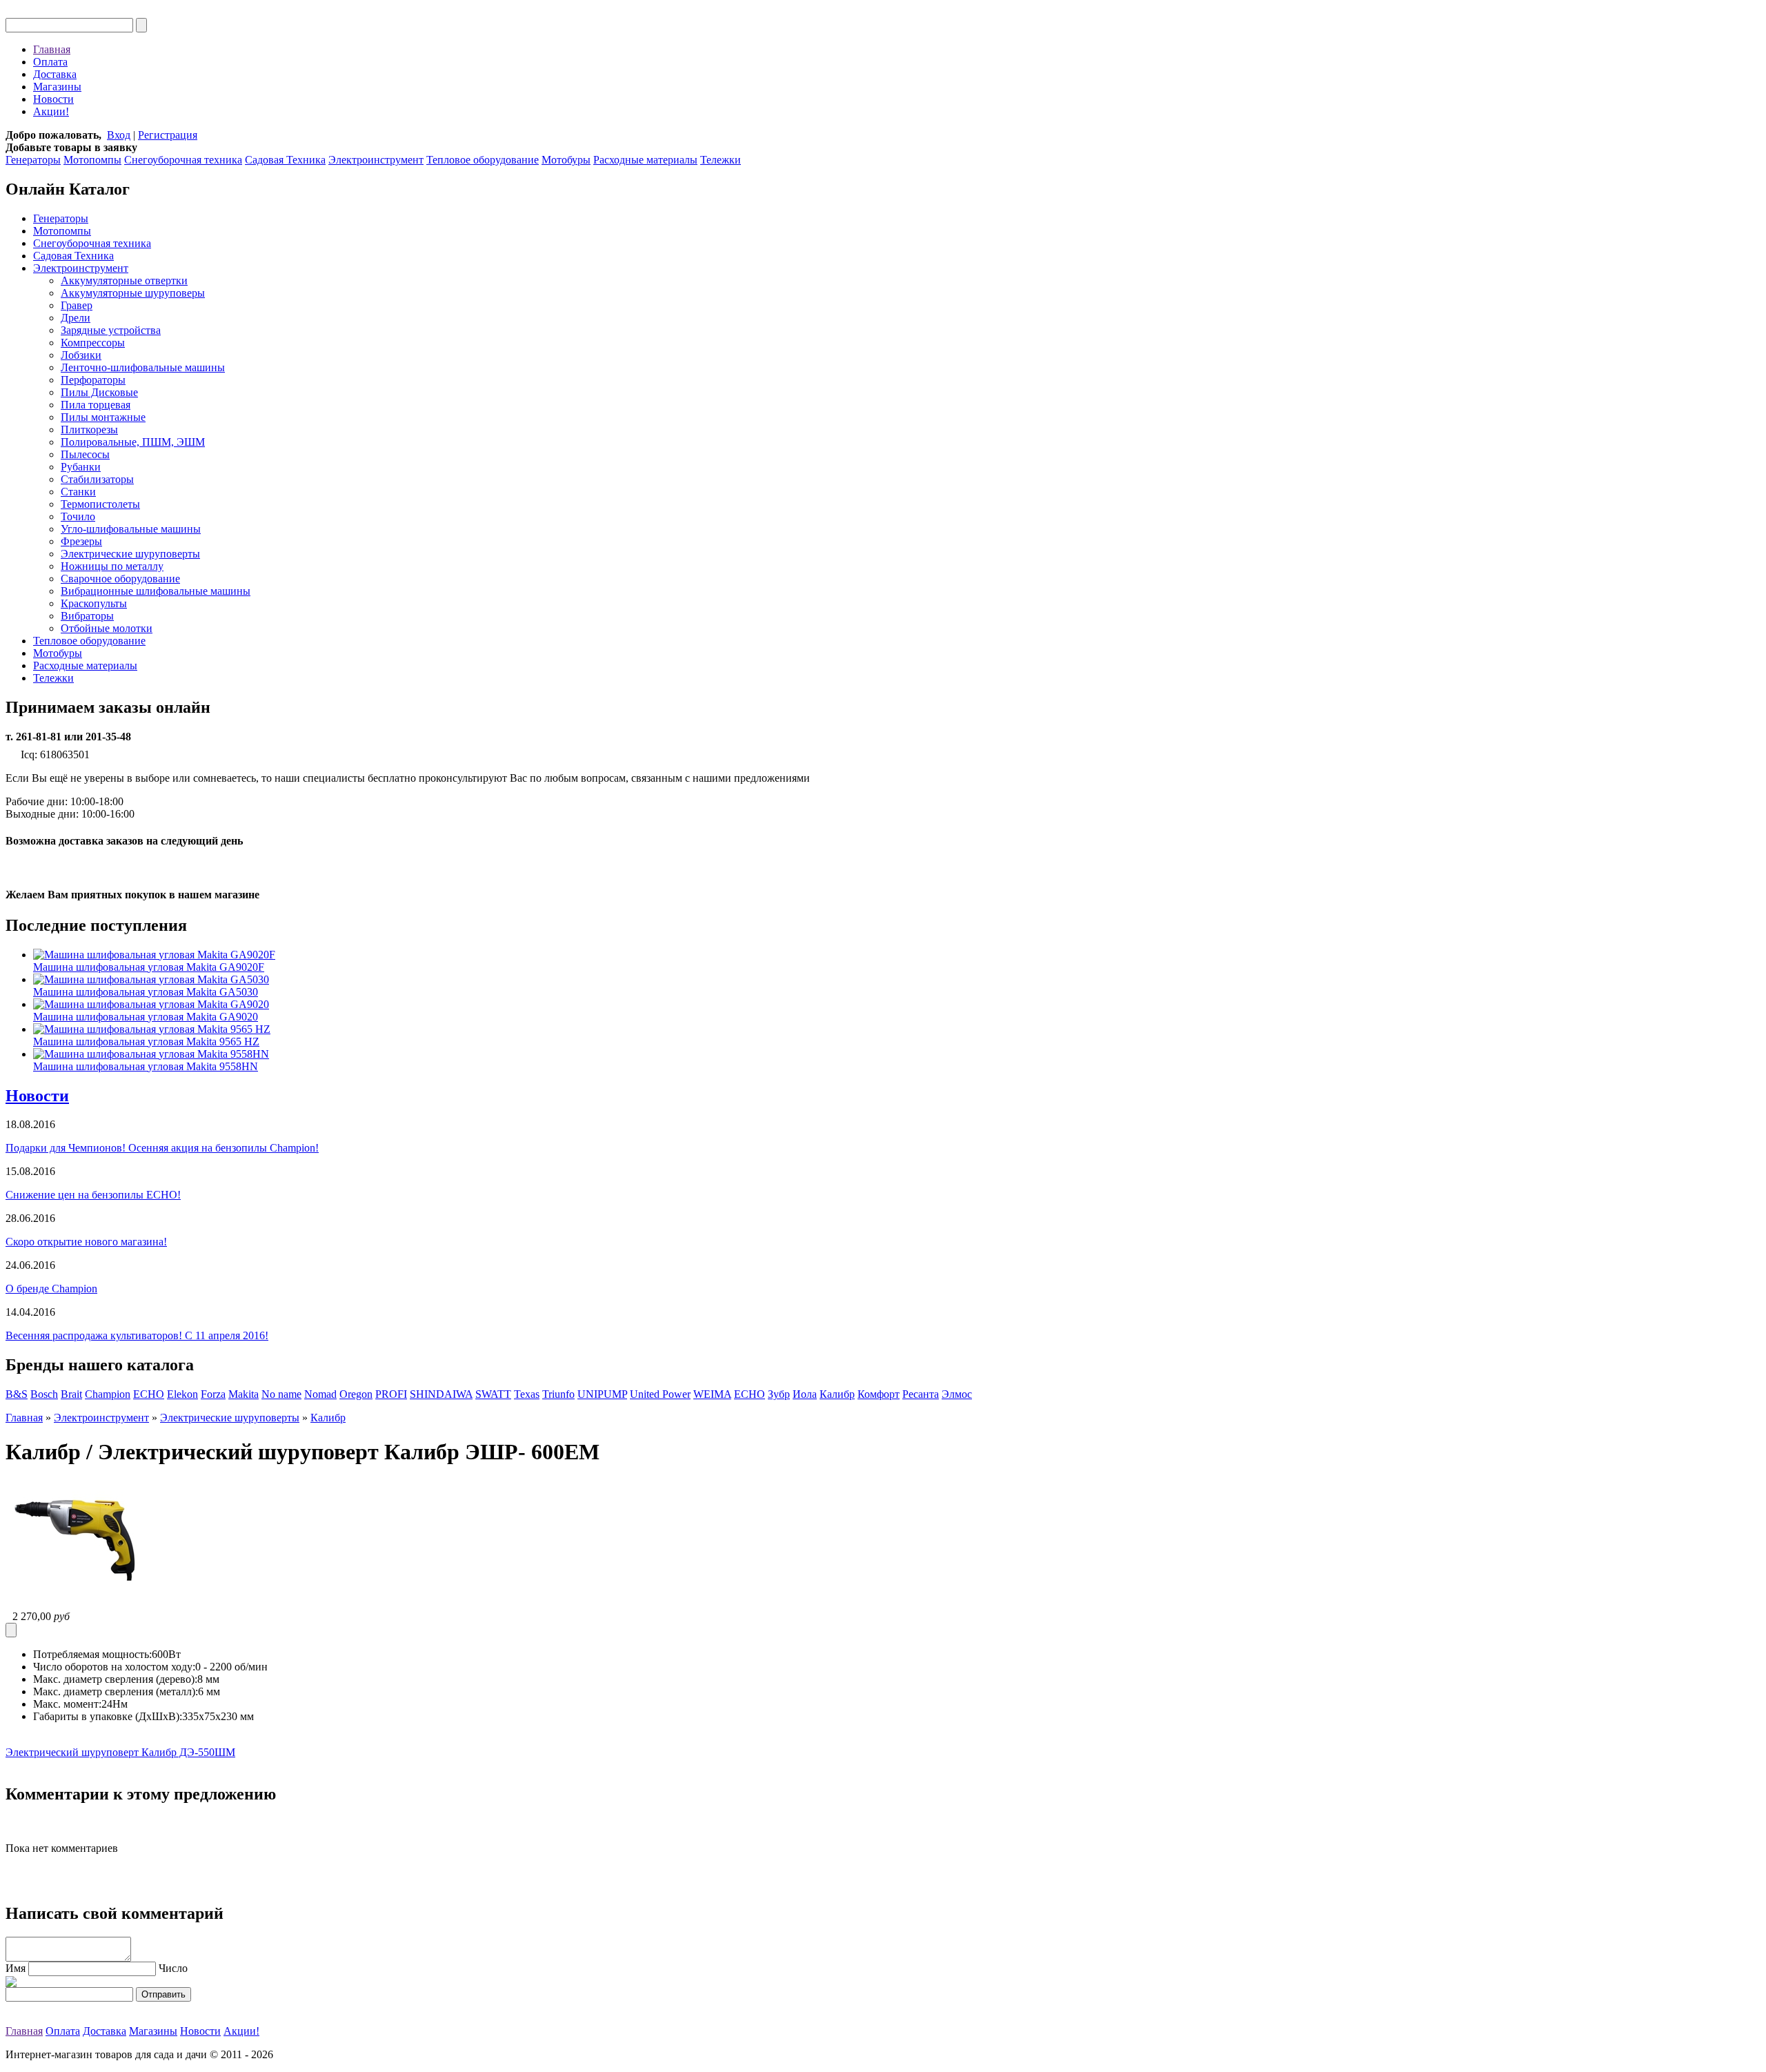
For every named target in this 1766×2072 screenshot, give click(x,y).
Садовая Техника (285, 160)
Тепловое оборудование (483, 160)
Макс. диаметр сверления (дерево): (115, 1679)
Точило (78, 516)
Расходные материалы (645, 160)
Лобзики (81, 355)
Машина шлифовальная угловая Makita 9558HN (146, 1066)
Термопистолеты (100, 504)
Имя (16, 1968)
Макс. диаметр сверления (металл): (116, 1691)
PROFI (391, 1394)
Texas (527, 1394)
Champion (108, 1394)
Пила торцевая (96, 405)
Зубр (779, 1394)
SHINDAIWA (441, 1394)
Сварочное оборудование (120, 579)
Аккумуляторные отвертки (124, 280)
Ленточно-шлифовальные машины (143, 367)
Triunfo (558, 1394)
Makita (244, 1394)
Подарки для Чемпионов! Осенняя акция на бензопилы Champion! (162, 1148)
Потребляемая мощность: (92, 1654)
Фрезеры (81, 541)
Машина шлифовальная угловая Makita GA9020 (146, 1017)
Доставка (55, 74)
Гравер (77, 305)
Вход (119, 135)
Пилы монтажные (103, 417)
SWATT (493, 1394)
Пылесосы (85, 454)
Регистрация (168, 135)
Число (173, 1968)
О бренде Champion (51, 1289)
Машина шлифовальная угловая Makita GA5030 (146, 992)
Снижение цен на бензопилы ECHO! (93, 1195)
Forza (213, 1394)
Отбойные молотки (107, 628)
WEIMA (712, 1394)
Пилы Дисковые (99, 392)
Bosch (44, 1394)
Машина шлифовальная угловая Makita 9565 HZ (146, 1042)
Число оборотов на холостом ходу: (114, 1667)
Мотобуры (566, 160)
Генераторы (33, 160)
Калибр (837, 1394)
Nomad (320, 1394)
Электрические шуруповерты (130, 554)
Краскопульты (94, 603)
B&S (17, 1394)
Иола (805, 1394)
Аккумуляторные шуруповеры (133, 293)
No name (281, 1394)
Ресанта (921, 1394)
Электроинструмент (376, 160)
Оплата (50, 62)
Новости (53, 99)
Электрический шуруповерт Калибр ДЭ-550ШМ (120, 1752)
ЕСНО (750, 1394)
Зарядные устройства (111, 330)
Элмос (957, 1394)
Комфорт (879, 1394)
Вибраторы (87, 616)
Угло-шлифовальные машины (131, 529)
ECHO (149, 1394)
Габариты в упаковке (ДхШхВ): (108, 1716)
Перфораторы (93, 380)
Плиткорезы (89, 430)
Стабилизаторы (97, 479)
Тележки (721, 160)
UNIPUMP (602, 1394)
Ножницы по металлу (112, 566)
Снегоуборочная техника (183, 160)
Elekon (182, 1394)
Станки (78, 492)
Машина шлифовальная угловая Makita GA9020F (149, 967)
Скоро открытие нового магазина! (86, 1242)
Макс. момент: (67, 1704)
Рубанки (81, 467)
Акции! (51, 111)
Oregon (356, 1394)
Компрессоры (93, 343)
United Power (660, 1394)
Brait (71, 1394)
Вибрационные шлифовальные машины (156, 591)
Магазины (57, 87)
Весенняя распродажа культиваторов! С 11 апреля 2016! (137, 1335)
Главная (52, 49)
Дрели (76, 318)
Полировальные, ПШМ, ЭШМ (133, 442)
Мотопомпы (92, 160)
